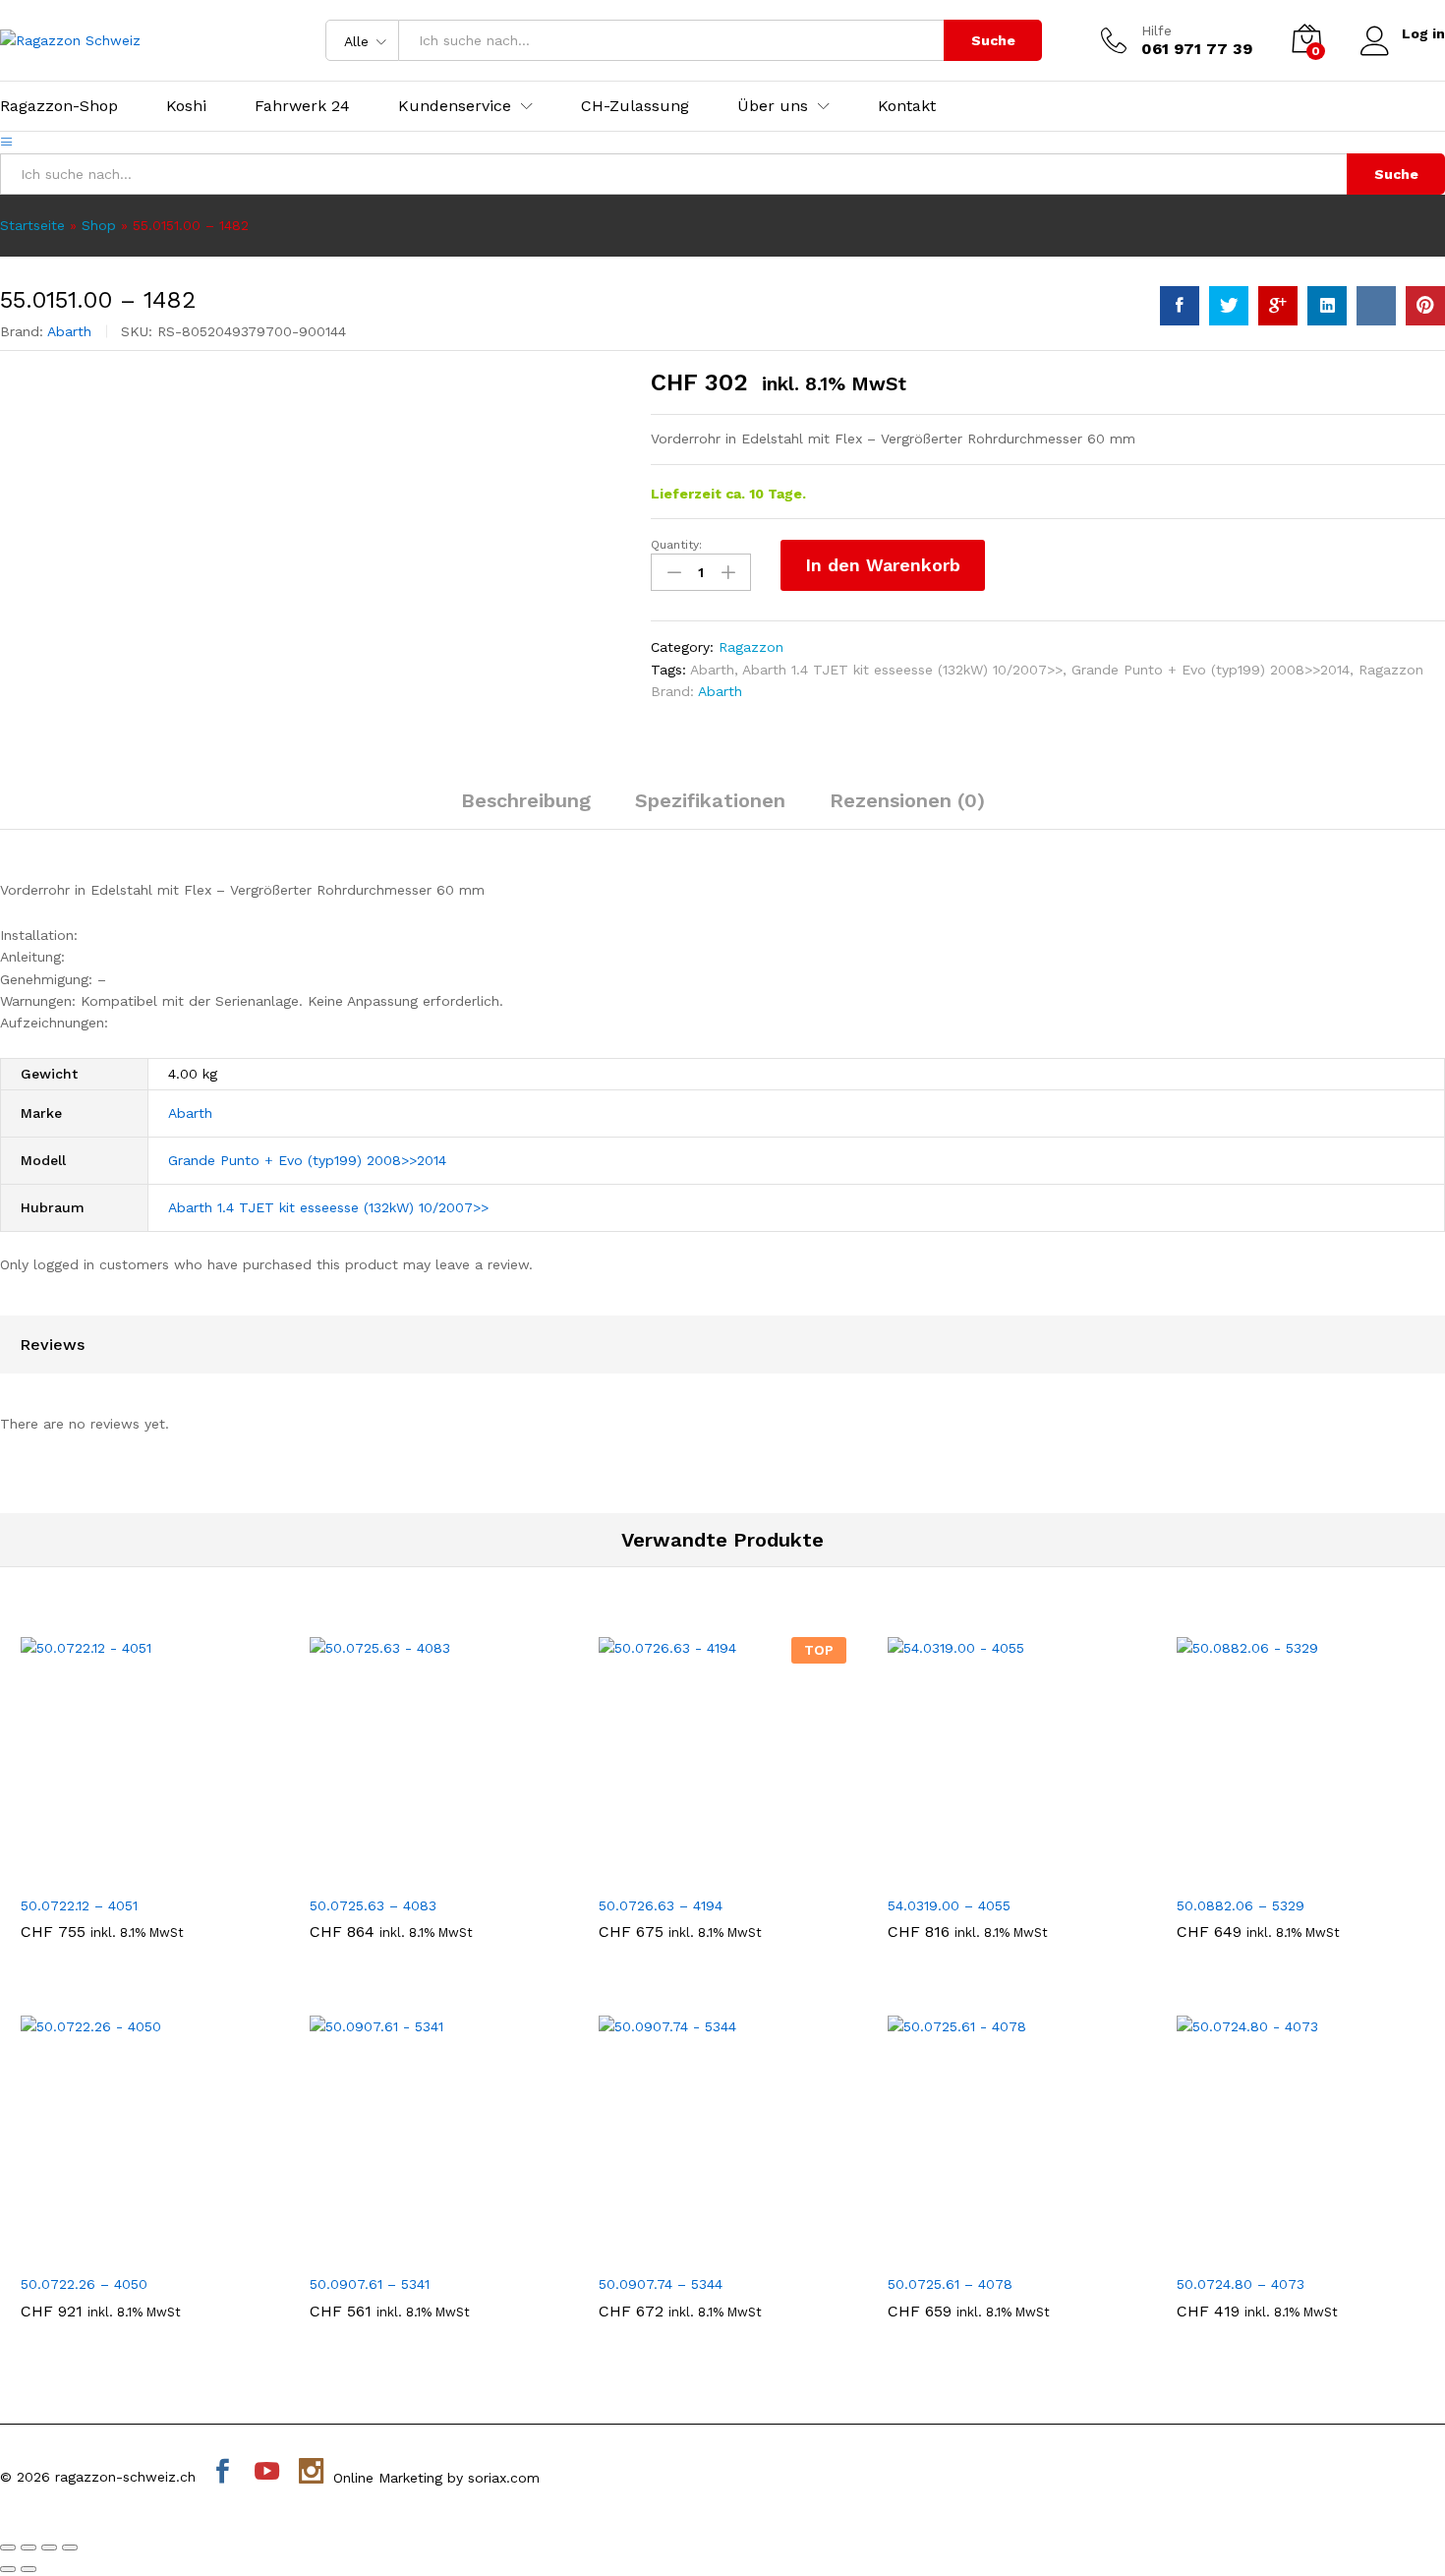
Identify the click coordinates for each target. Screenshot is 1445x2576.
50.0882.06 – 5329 (1241, 1905)
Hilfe (1156, 30)
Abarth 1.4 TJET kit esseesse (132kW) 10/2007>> (902, 670)
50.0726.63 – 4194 (661, 1905)
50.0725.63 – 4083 (373, 1905)
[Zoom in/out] (70, 2547)
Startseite (32, 225)
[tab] (526, 809)
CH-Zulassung (635, 106)
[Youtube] (267, 2473)
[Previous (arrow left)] (8, 2569)
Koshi (186, 106)
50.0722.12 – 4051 (79, 1905)
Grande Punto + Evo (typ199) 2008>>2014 (1211, 670)
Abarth (69, 331)
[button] (122, 1873)
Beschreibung (526, 800)
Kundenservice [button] (455, 106)
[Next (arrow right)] (29, 2569)
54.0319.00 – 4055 (949, 1905)
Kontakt (907, 106)
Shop (99, 225)
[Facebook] (223, 2473)
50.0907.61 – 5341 (370, 2284)
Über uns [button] (773, 106)
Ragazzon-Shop (59, 106)
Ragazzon (751, 647)
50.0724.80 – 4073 (1241, 2284)
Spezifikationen (710, 800)
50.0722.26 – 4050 (84, 2284)
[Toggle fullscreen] (49, 2547)
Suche (993, 40)
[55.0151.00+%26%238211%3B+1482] (1229, 306)
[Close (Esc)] (8, 2547)
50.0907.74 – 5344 (661, 2284)
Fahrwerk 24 (302, 106)
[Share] (29, 2547)
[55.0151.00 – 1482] (1180, 306)
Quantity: (676, 545)
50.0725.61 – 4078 (950, 2284)
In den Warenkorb (883, 565)
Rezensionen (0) (907, 800)
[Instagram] (311, 2473)
